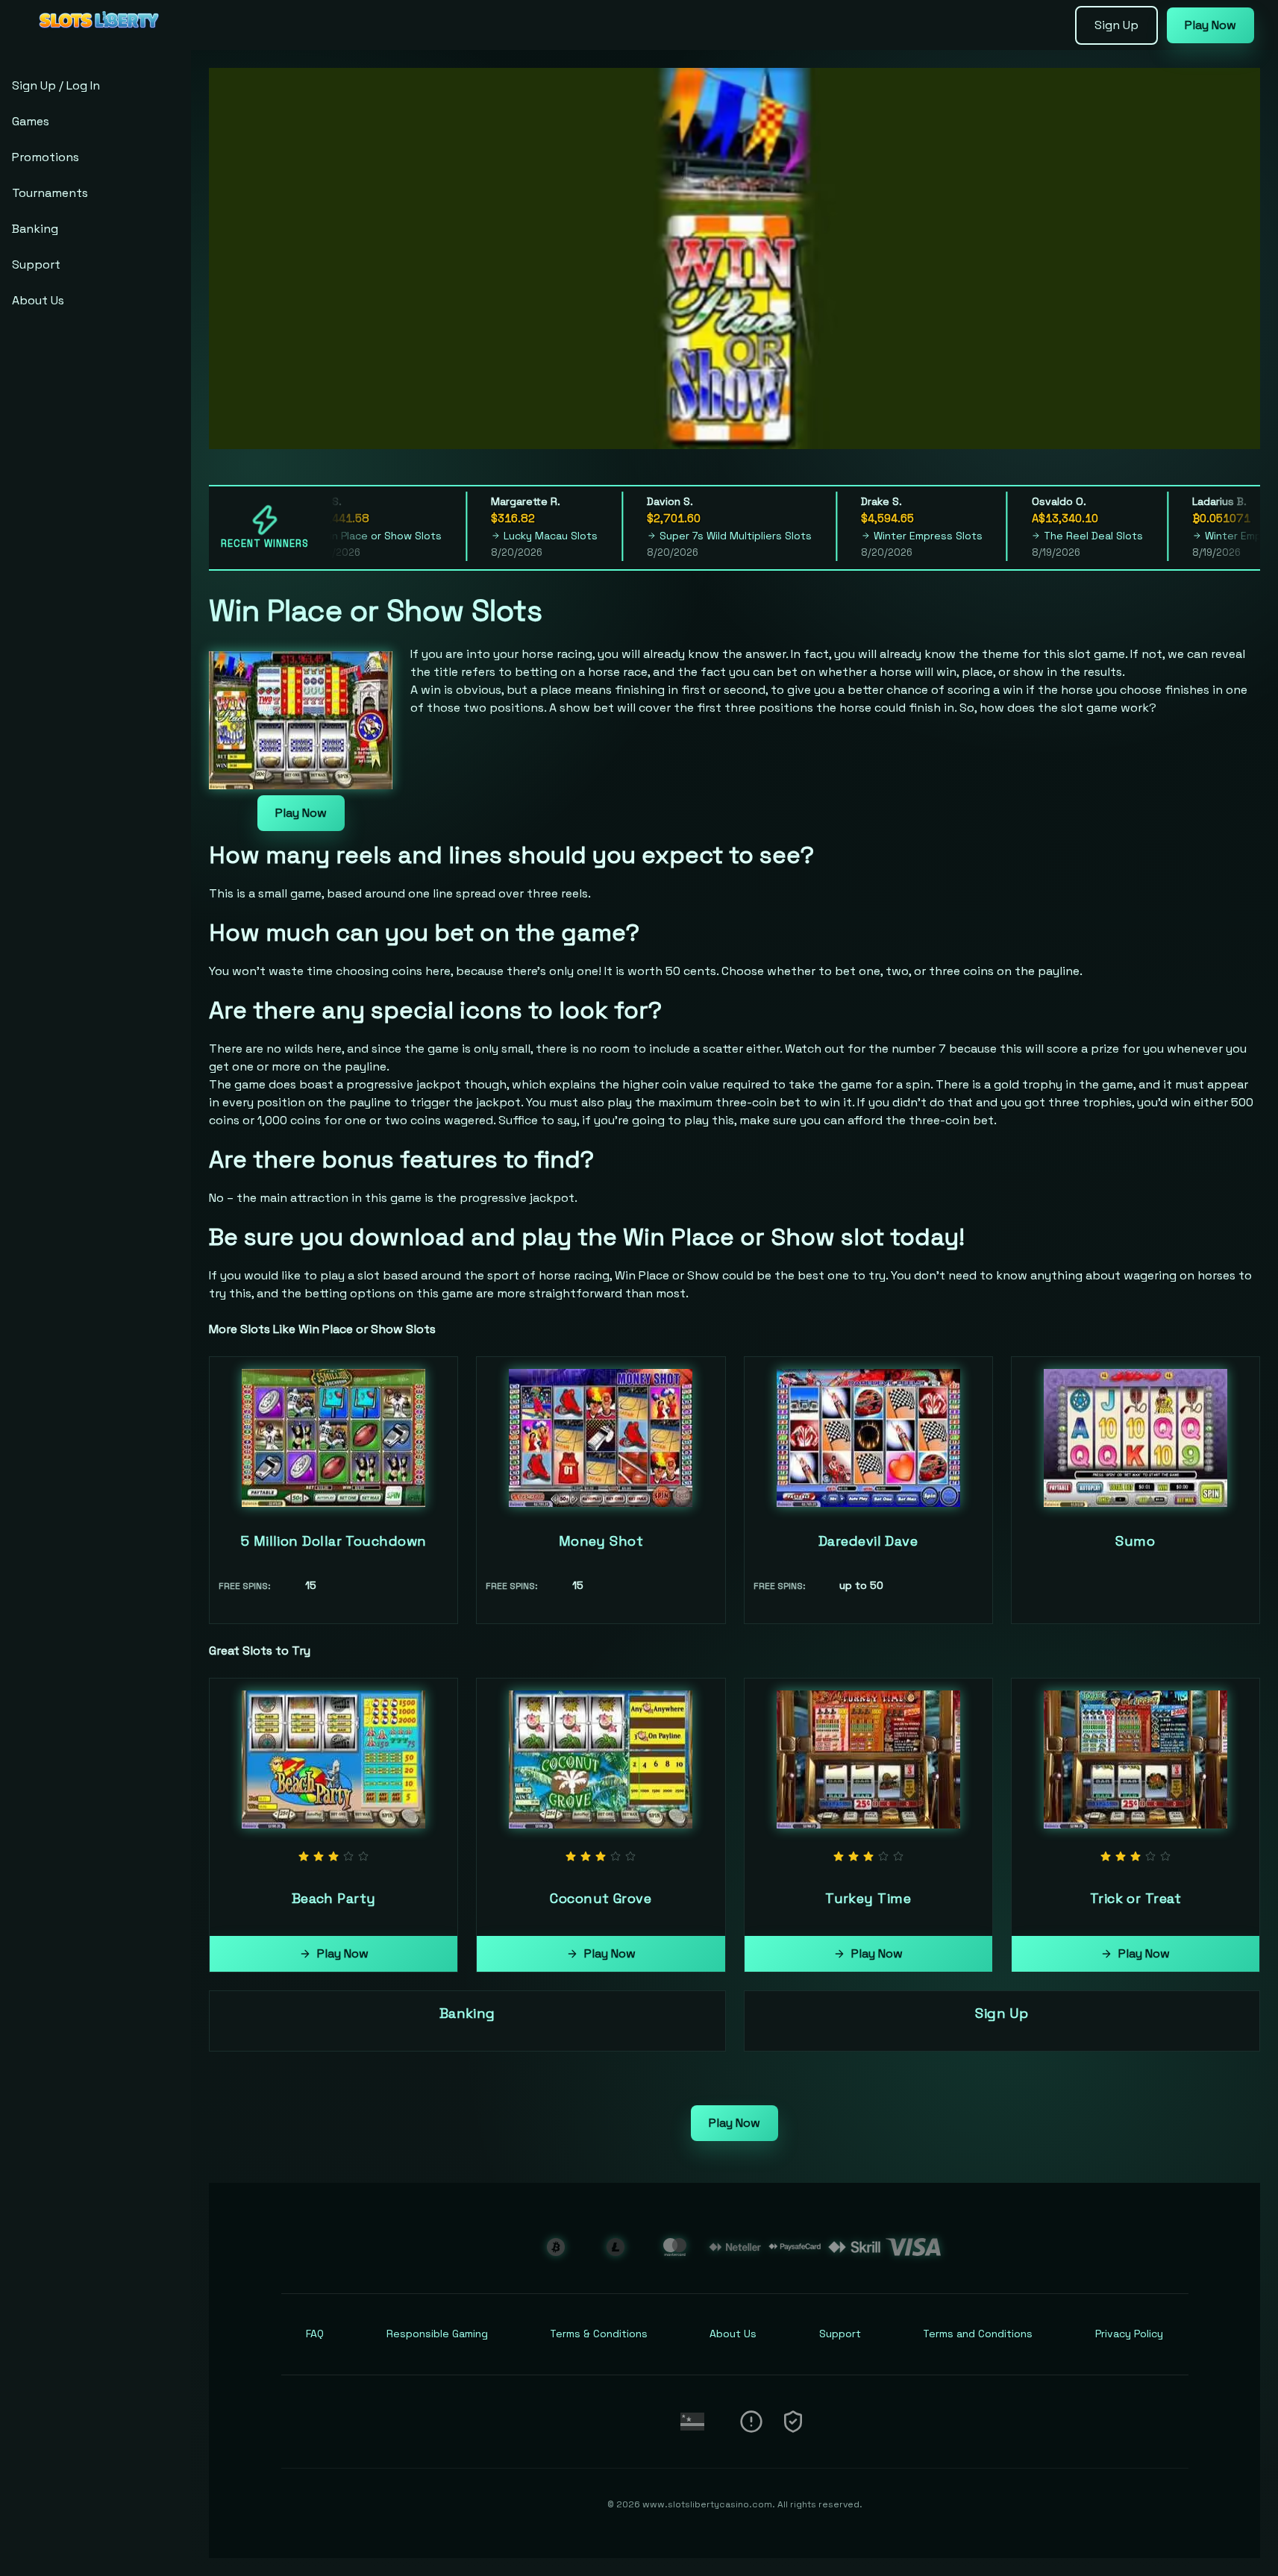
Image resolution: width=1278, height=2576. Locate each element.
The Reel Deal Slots (1069, 536)
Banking (35, 229)
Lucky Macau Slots (526, 536)
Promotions (46, 157)
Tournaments (50, 193)
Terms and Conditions (978, 2334)
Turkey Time (868, 1898)
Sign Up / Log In (56, 85)
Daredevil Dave (868, 1541)
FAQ (315, 2334)
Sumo (1135, 1541)
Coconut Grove (601, 1898)
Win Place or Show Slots (357, 536)
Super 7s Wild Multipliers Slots (711, 536)
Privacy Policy (1129, 2334)
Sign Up (1116, 25)
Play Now (1210, 25)
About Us (38, 300)
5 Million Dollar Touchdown (334, 1541)
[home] (98, 40)
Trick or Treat (1136, 1898)
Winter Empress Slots (903, 536)
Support (36, 264)
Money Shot (601, 1541)
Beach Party (334, 1898)
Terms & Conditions (599, 2334)
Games (31, 121)
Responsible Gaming (437, 2334)
